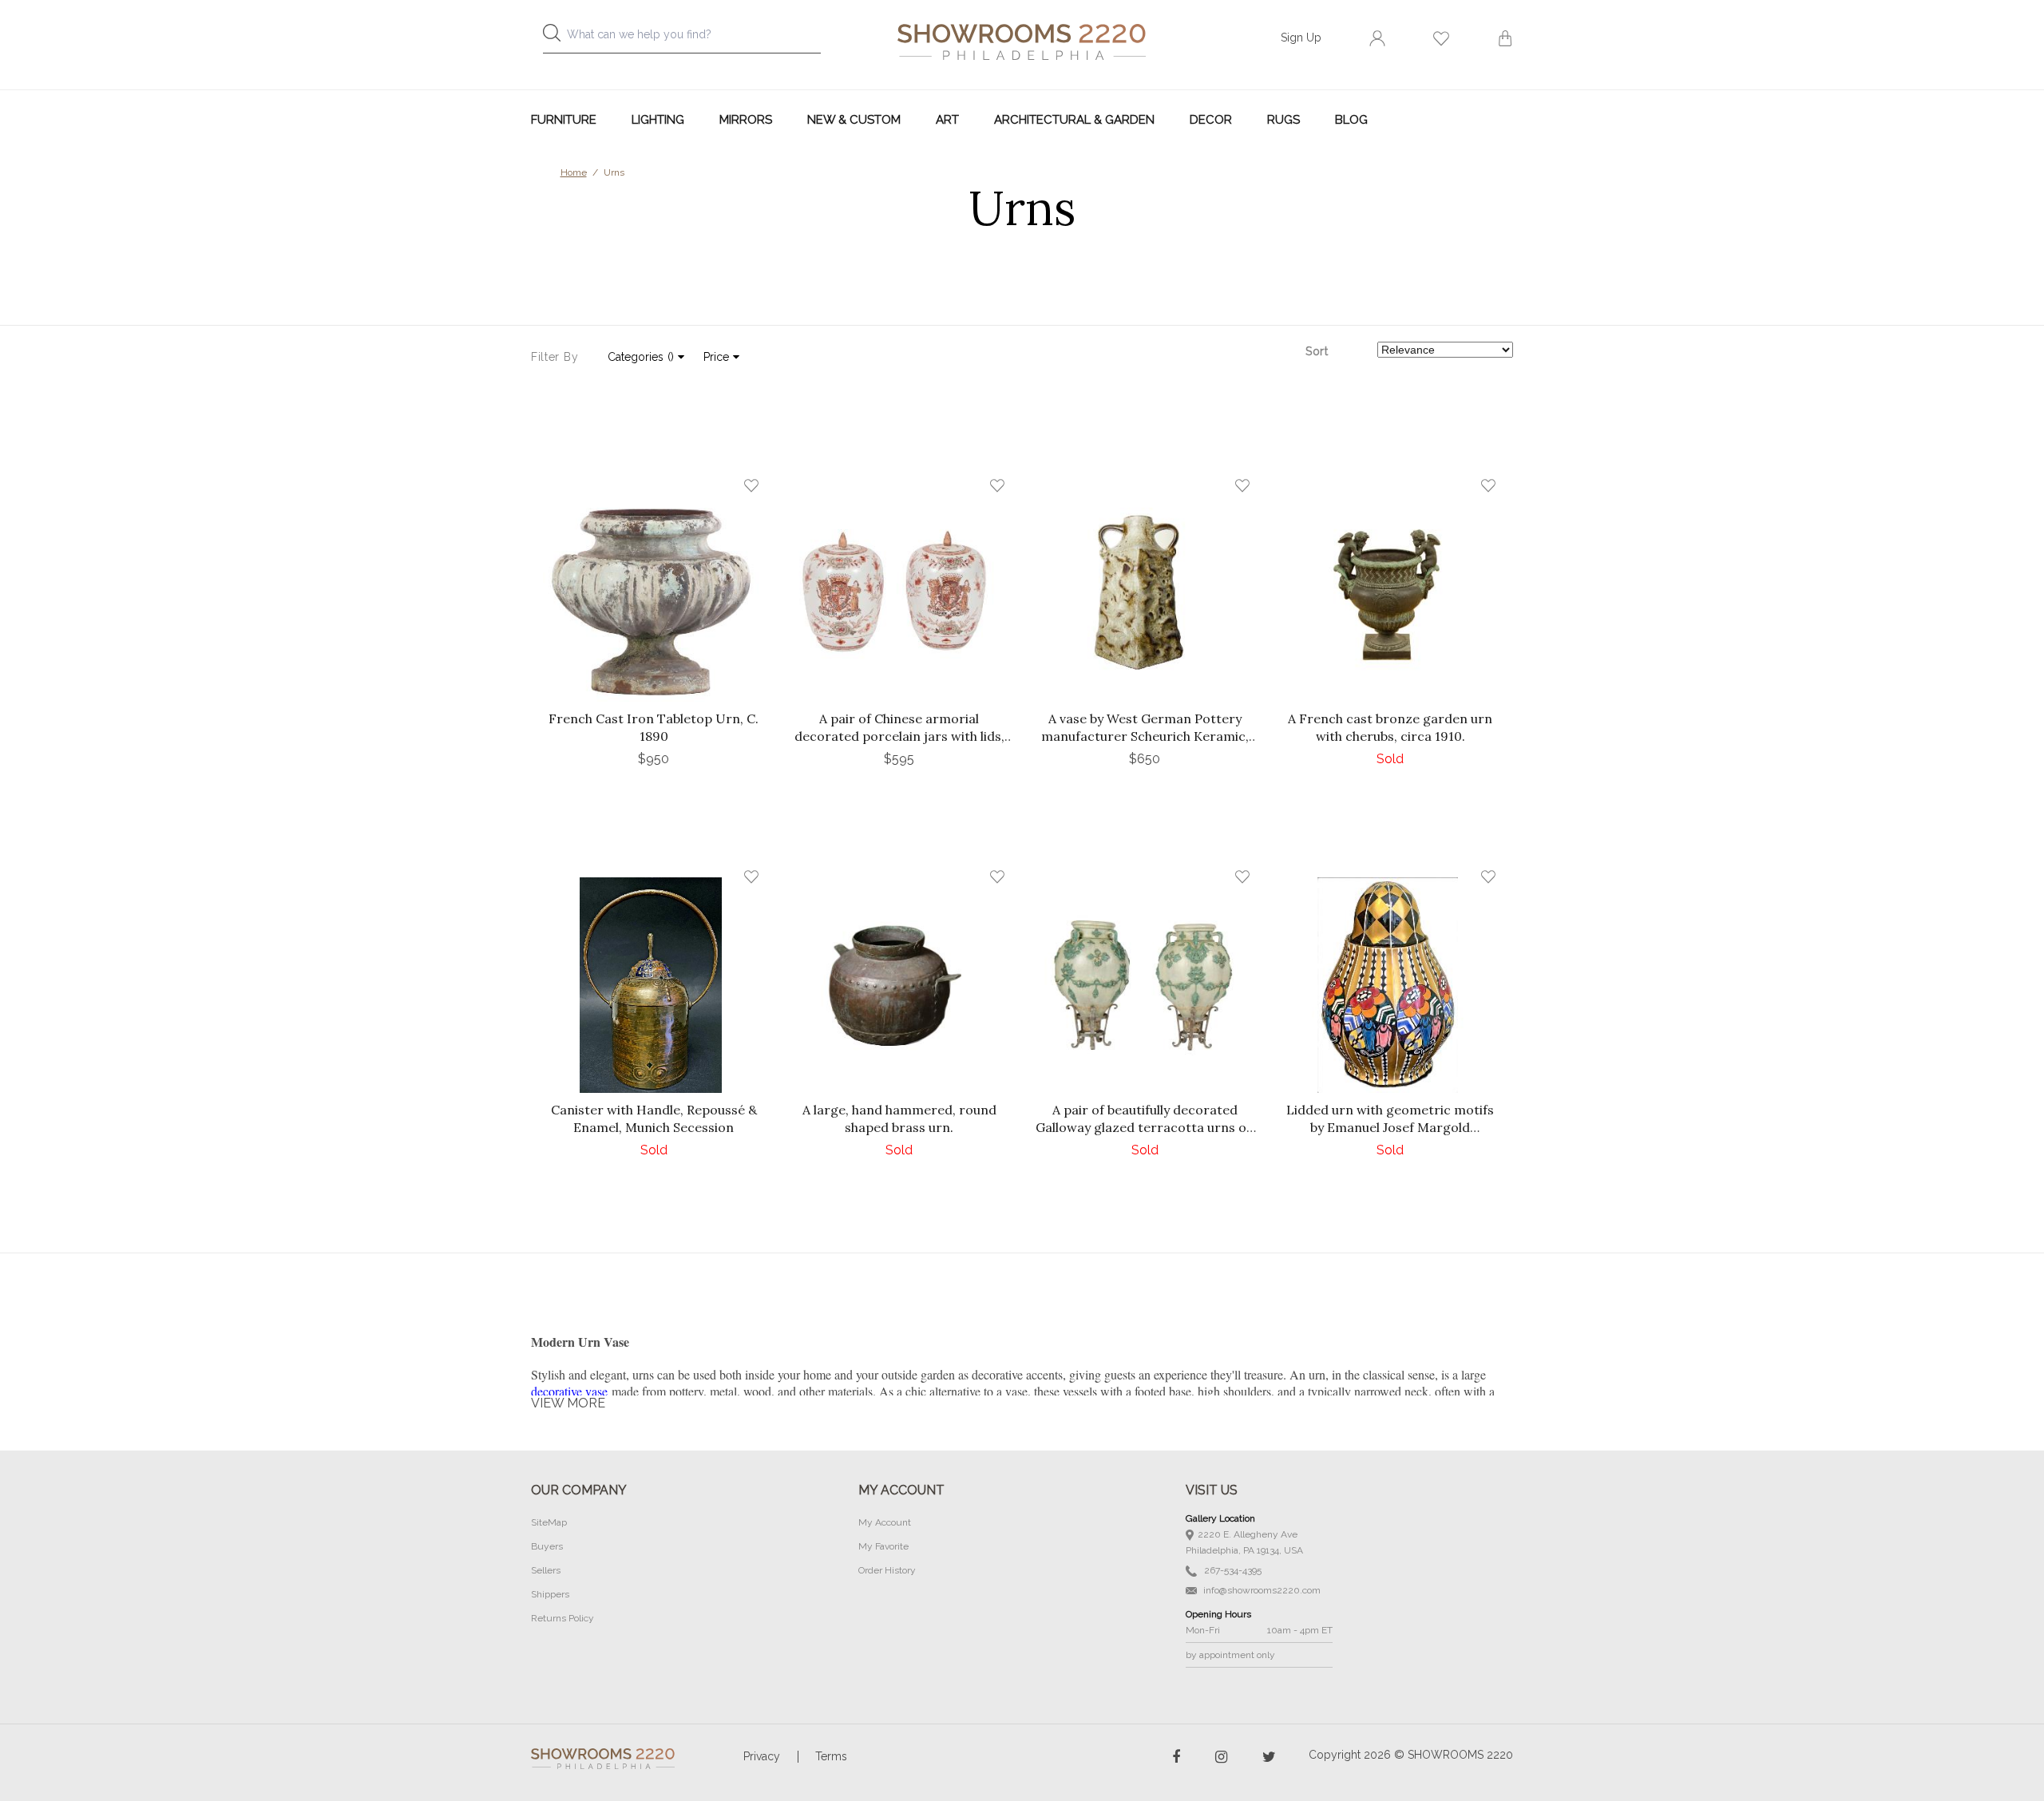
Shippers (550, 1594)
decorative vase (569, 1391)
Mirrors (746, 120)
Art (947, 120)
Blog (1351, 120)
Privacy (762, 1756)
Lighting (658, 120)
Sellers (546, 1570)
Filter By (555, 357)
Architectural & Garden (1074, 120)
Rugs (1283, 120)
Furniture (564, 120)
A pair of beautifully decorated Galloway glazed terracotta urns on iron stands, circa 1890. (1145, 1127)
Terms (831, 1756)
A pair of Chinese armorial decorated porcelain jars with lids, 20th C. (899, 736)
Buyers (547, 1546)
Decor (1211, 120)
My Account (885, 1522)
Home (574, 172)
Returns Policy (562, 1618)
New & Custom (854, 120)
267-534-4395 (1232, 1570)
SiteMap (549, 1522)
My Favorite (883, 1546)
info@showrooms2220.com (1261, 1590)
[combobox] (695, 39)
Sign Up (1301, 38)
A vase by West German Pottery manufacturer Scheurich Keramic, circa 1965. (1145, 736)
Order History (887, 1570)
